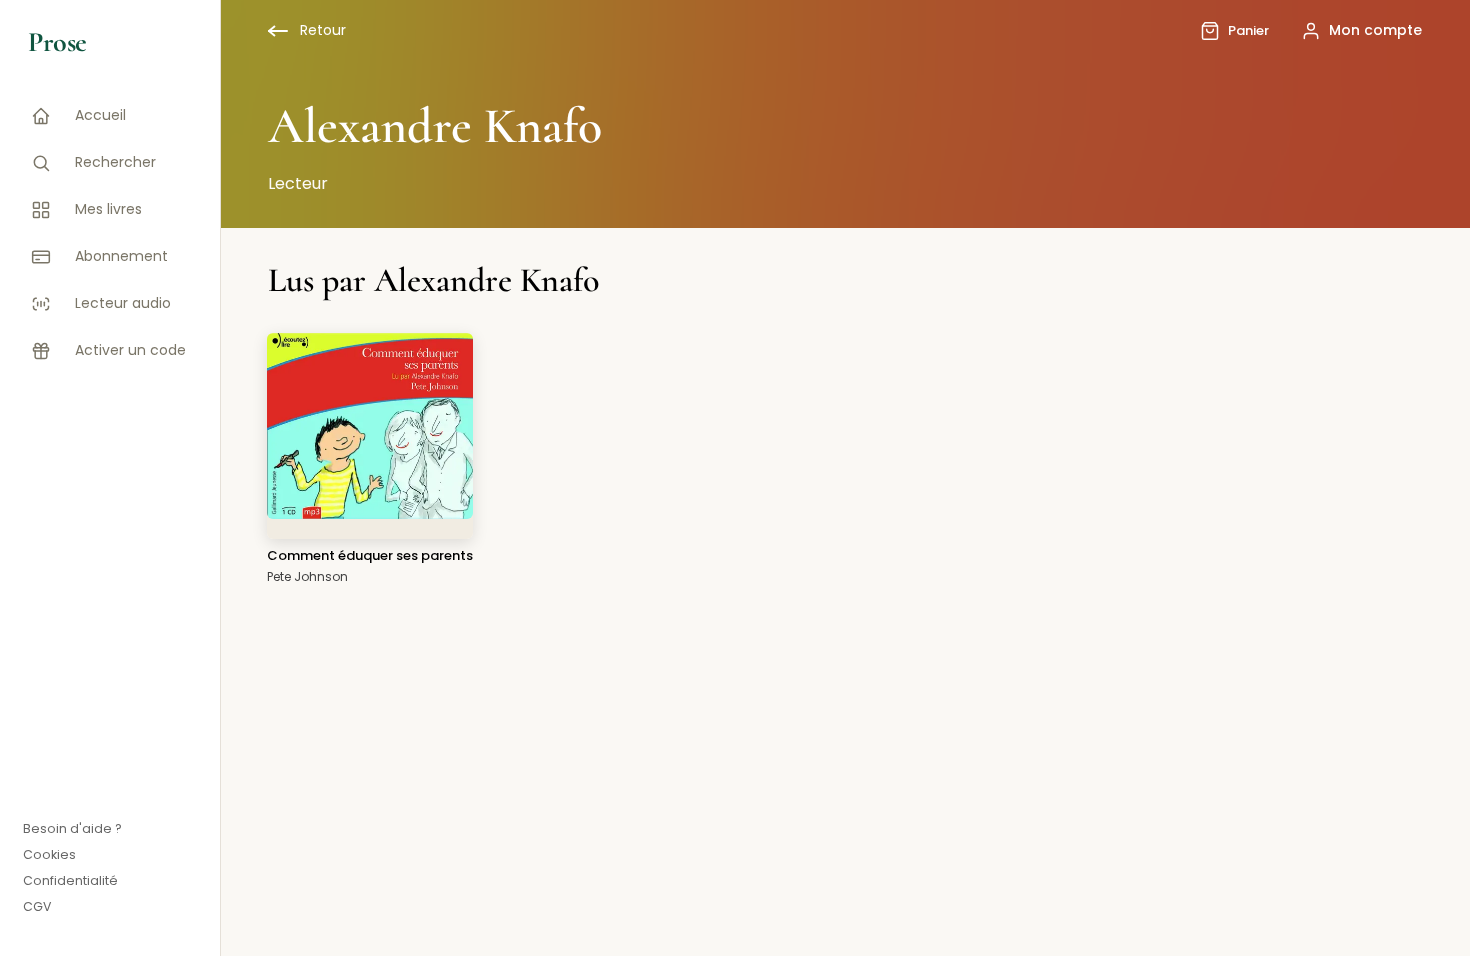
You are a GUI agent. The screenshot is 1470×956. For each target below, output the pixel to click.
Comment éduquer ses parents (370, 555)
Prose (57, 42)
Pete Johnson (307, 576)
